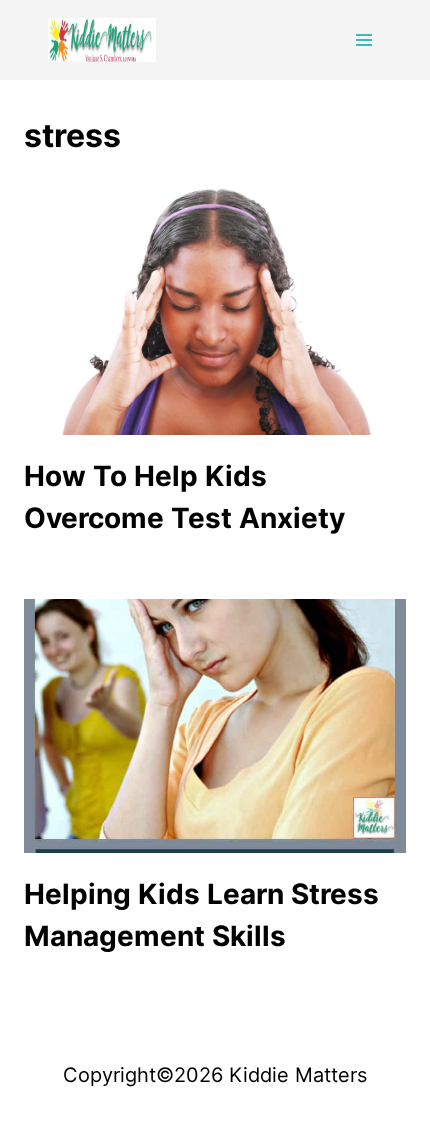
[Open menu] (363, 39)
